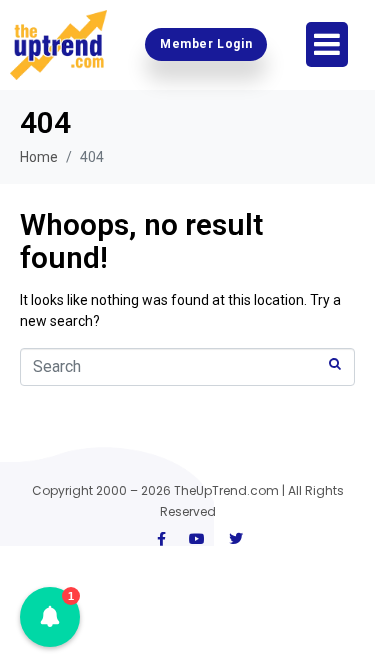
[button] (50, 617)
